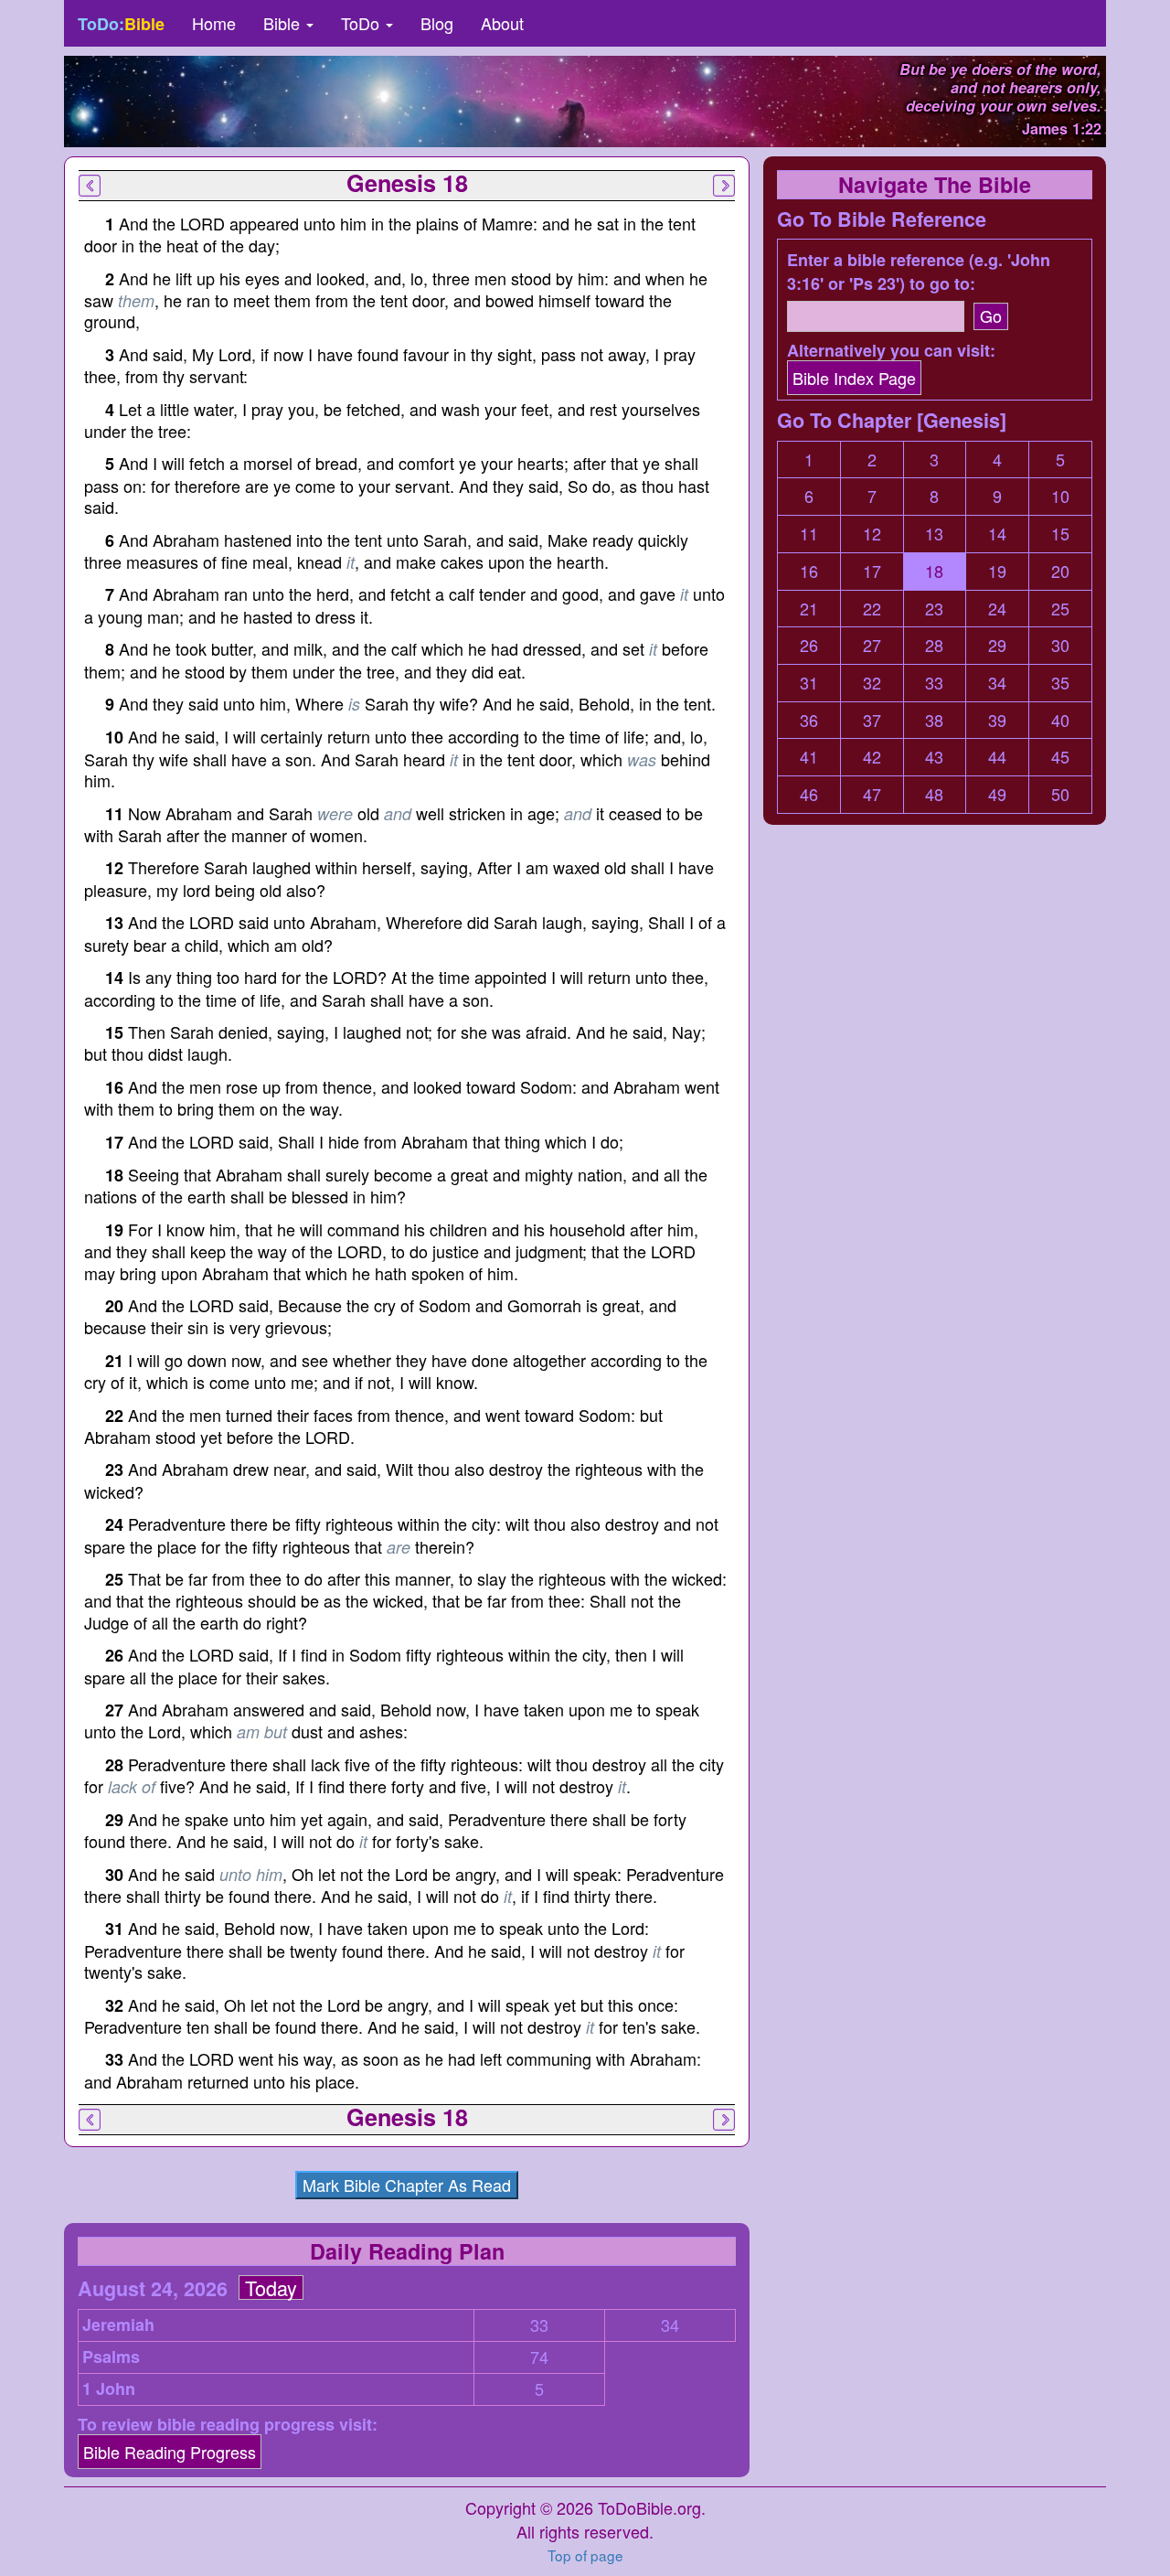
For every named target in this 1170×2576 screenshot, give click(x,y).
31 (809, 683)
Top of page (585, 2555)
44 (997, 757)
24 (997, 609)
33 (539, 2325)
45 (1060, 757)
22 (872, 609)
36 (809, 720)
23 (934, 609)
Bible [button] (284, 23)
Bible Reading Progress (170, 2452)
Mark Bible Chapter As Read (407, 2185)
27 (872, 645)
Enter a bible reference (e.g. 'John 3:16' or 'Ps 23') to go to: (919, 272)
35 (1060, 683)
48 (934, 794)
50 (1060, 794)
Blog (437, 23)
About (502, 23)
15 (1060, 534)
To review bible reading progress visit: (228, 2425)
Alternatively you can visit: (891, 351)
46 (809, 794)
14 (997, 534)
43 (934, 757)
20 (1060, 571)
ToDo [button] (362, 23)
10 (1060, 496)
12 (872, 534)
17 (872, 571)
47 (872, 794)
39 (997, 720)
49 (997, 794)
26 (809, 645)
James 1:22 (1062, 128)
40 (1060, 720)
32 (872, 683)
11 (809, 534)
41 (809, 757)
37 (872, 720)
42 (872, 757)
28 (934, 645)
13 (934, 534)
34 (670, 2325)
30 (1060, 645)
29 (997, 645)
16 (809, 571)
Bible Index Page (854, 378)
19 (997, 571)
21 (809, 609)
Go (991, 315)
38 (934, 720)
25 (1060, 609)
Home (214, 23)
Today (271, 2288)
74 (539, 2357)
